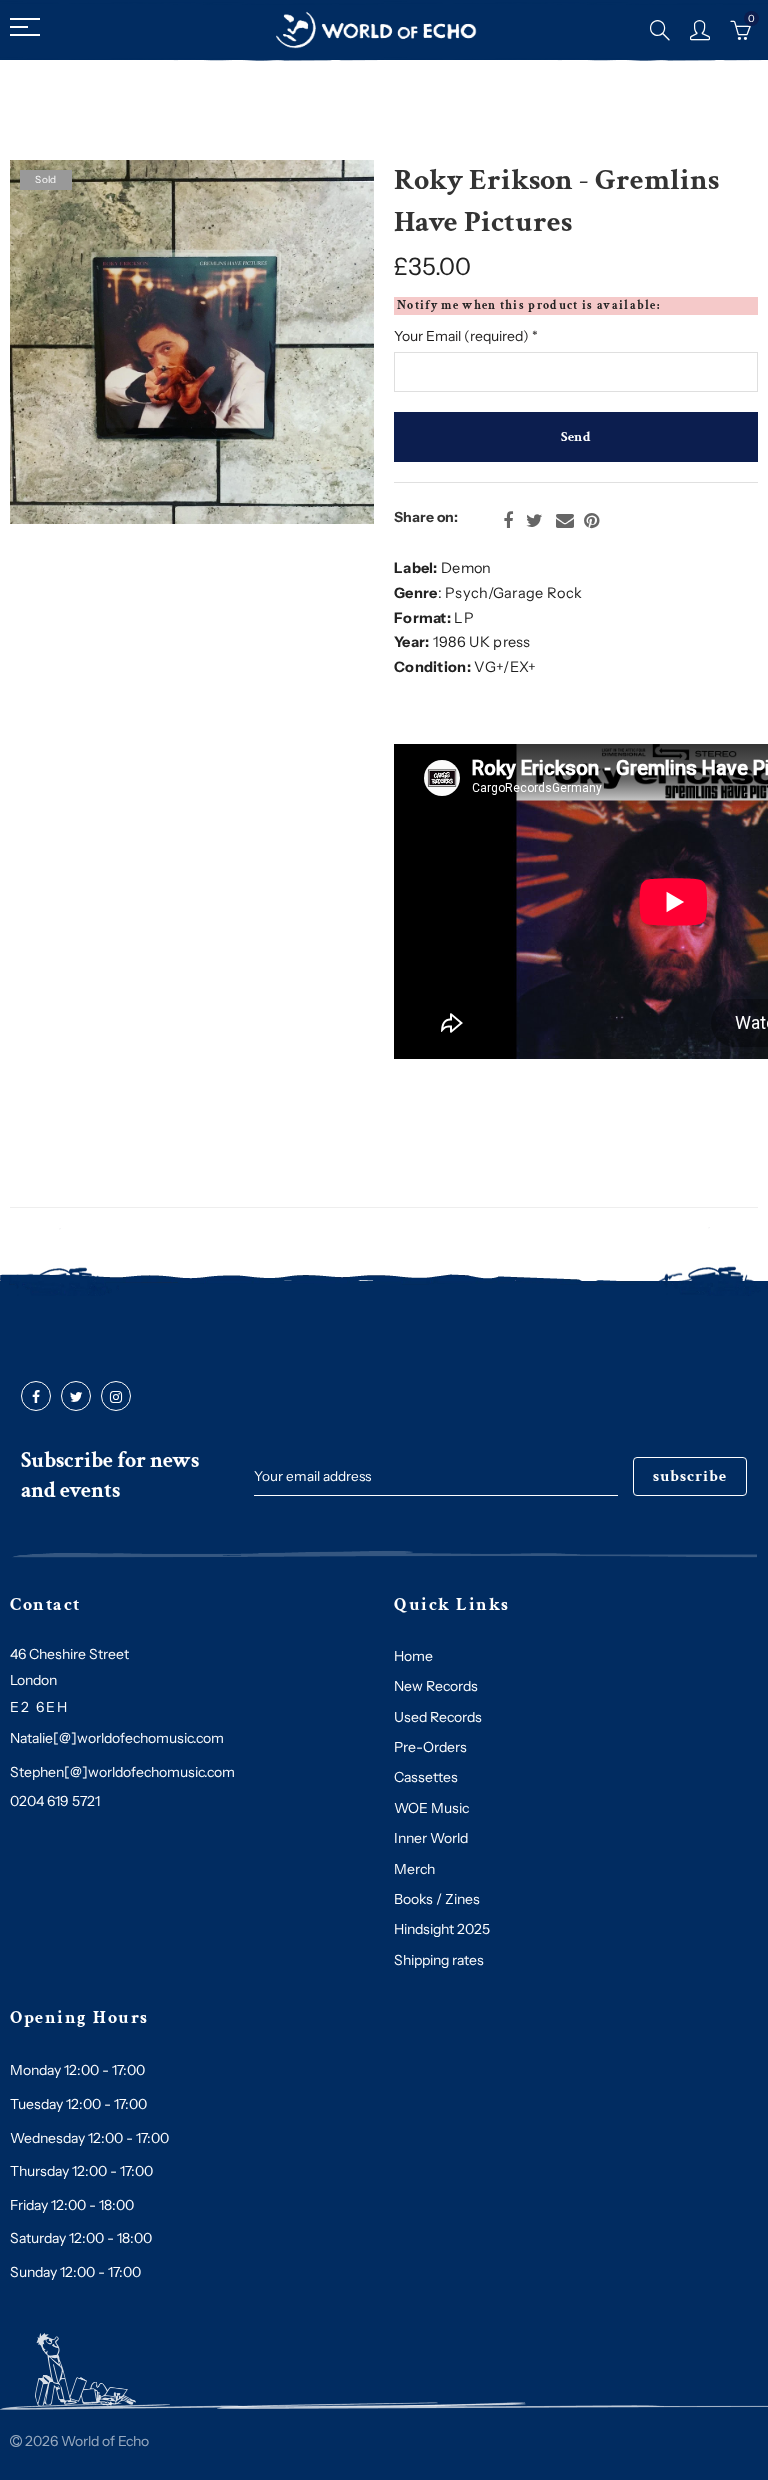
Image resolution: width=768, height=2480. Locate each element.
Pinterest (591, 521)
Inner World (431, 1838)
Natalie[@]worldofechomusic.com (117, 1738)
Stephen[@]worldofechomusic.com (122, 1772)
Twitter (534, 521)
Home (413, 1656)
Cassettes (426, 1777)
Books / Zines (437, 1899)
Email (565, 521)
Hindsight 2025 (442, 1929)
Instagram (116, 1397)
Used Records (438, 1717)
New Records (436, 1686)
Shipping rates (439, 1960)
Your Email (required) (466, 336)
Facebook (508, 521)
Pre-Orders (430, 1747)
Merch (414, 1869)
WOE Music (431, 1808)
